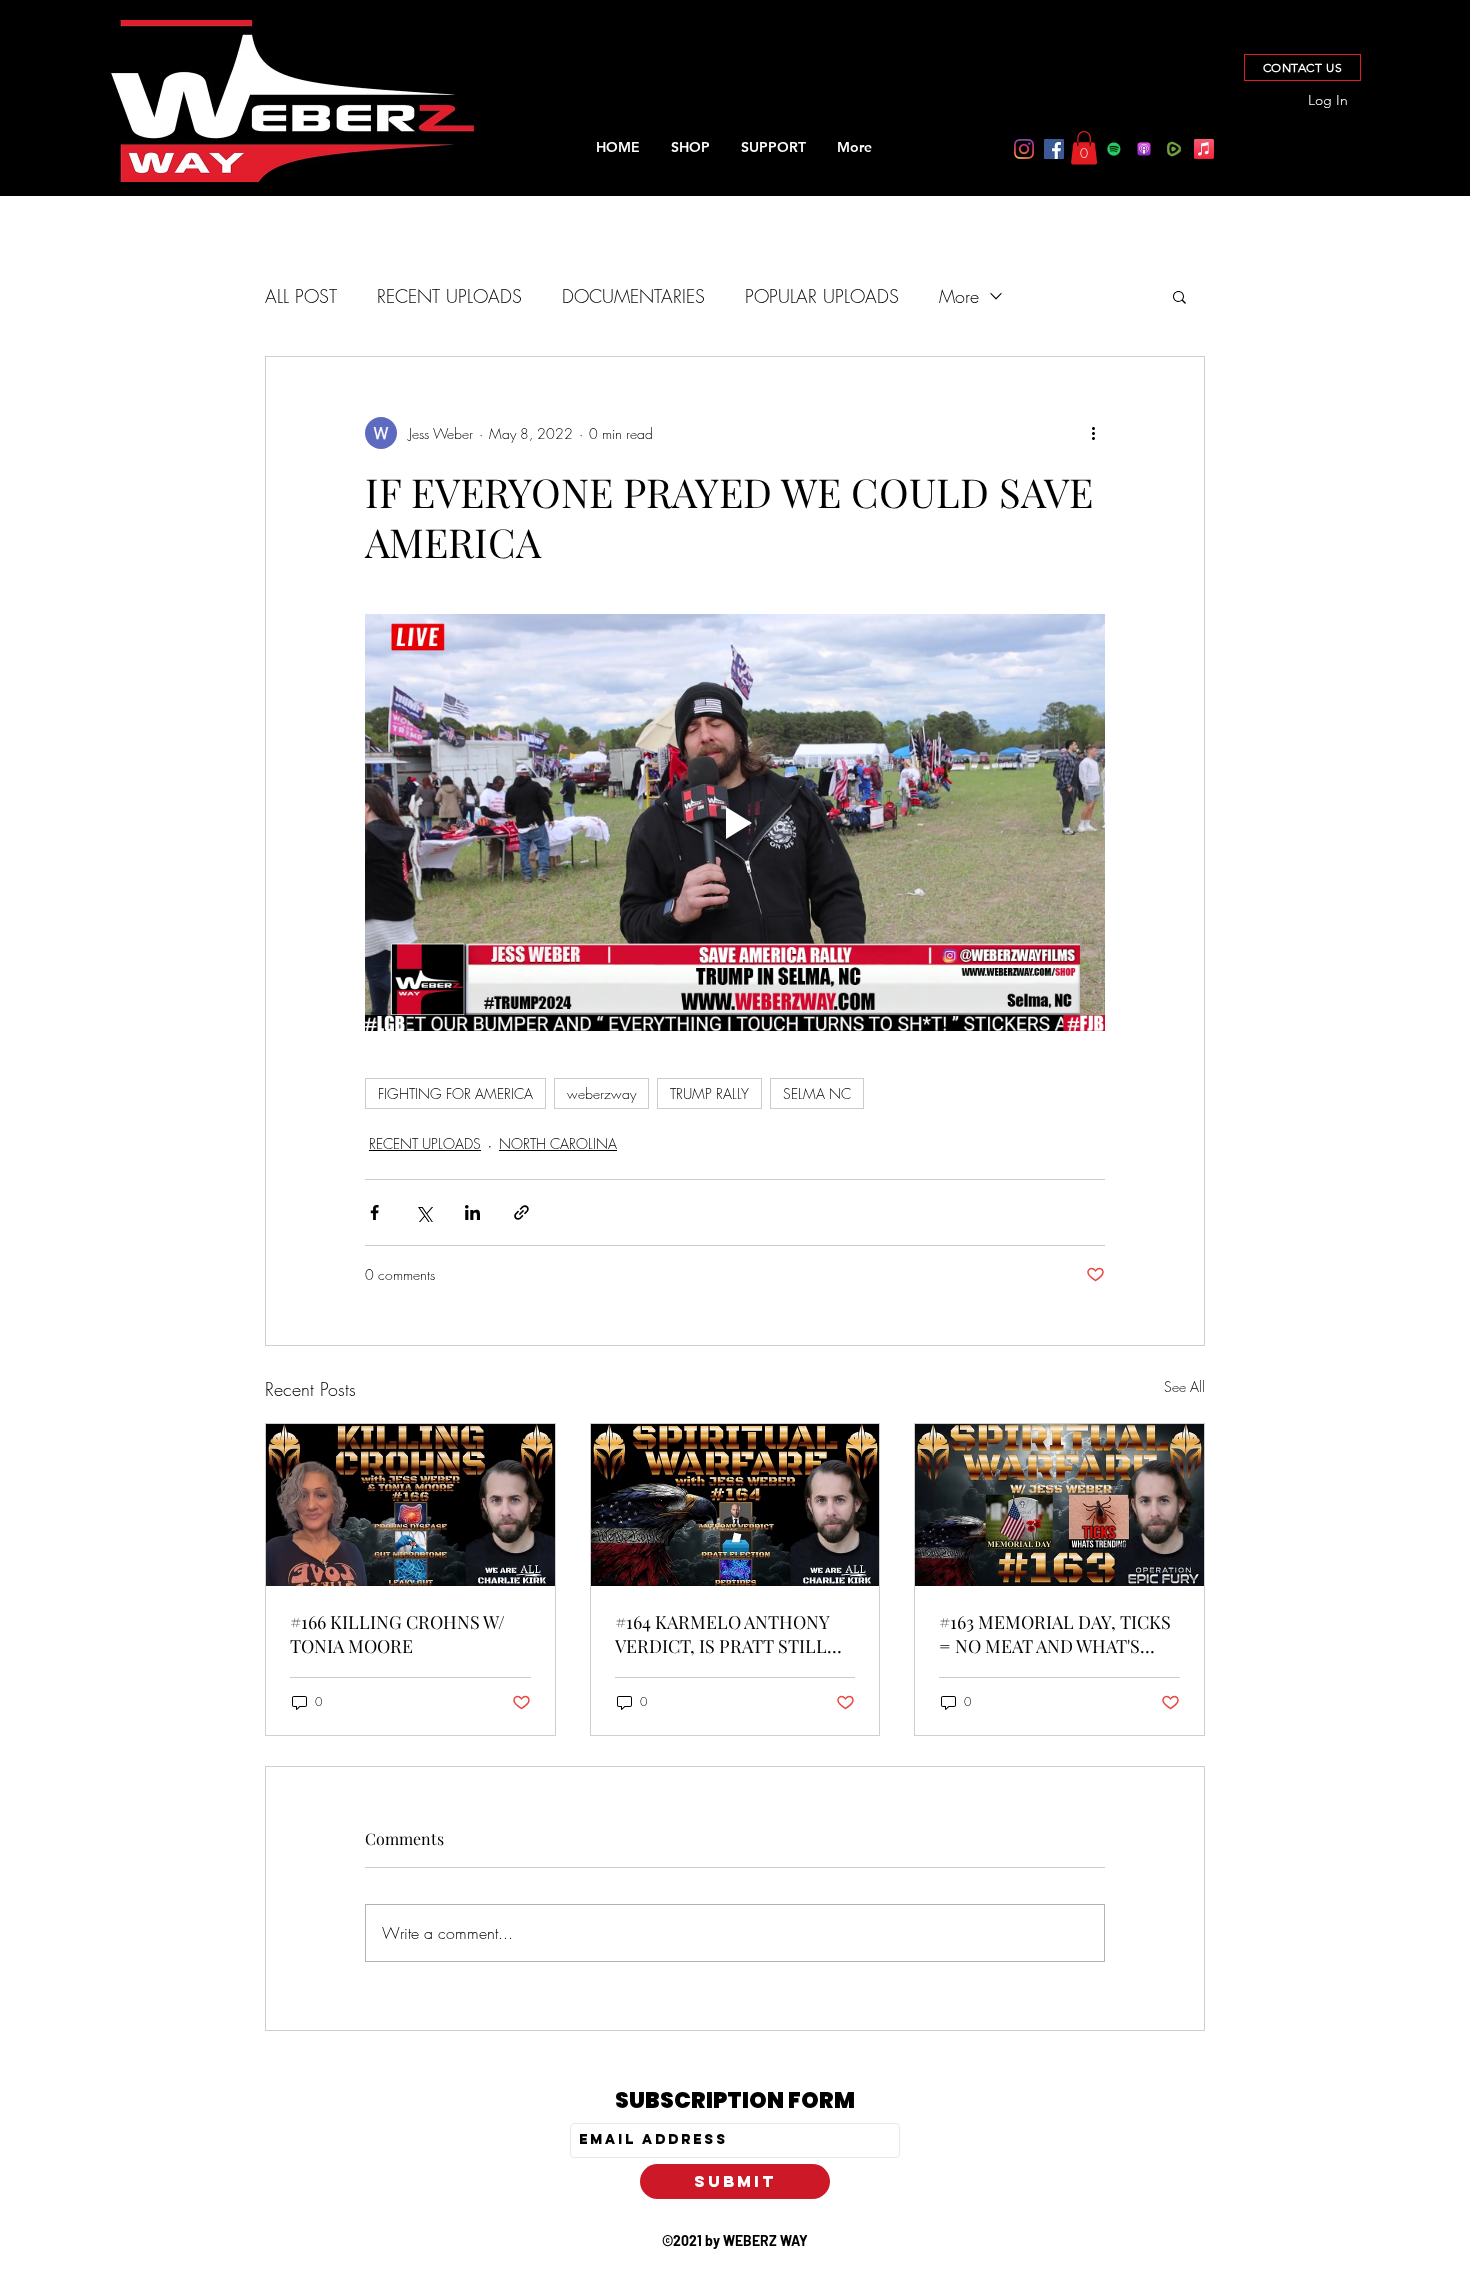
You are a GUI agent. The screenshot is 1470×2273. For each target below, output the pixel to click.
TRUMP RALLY (709, 1093)
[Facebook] (1054, 149)
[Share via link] (521, 1212)
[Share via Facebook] (374, 1212)
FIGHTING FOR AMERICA (455, 1093)
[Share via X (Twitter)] (423, 1212)
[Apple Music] (1204, 149)
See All (1184, 1386)
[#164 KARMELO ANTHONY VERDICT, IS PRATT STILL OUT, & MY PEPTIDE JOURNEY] (735, 1505)
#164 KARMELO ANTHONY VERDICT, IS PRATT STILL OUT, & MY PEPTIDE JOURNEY (722, 1634)
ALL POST (301, 296)
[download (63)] (1174, 149)
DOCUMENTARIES (633, 296)
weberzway (601, 1093)
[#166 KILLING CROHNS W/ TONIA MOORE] (410, 1505)
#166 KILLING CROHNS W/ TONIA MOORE (397, 1634)
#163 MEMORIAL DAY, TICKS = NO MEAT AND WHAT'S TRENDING (1055, 1634)
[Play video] (735, 822)
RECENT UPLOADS (449, 296)
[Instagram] (1024, 149)
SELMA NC (817, 1093)
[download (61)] (1144, 149)
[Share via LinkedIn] (472, 1212)
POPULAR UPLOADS (822, 296)
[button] (1084, 147)
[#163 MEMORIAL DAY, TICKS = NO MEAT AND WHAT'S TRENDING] (1059, 1505)
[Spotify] (1114, 149)
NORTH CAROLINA (558, 1143)
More (959, 296)
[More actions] (1093, 433)
